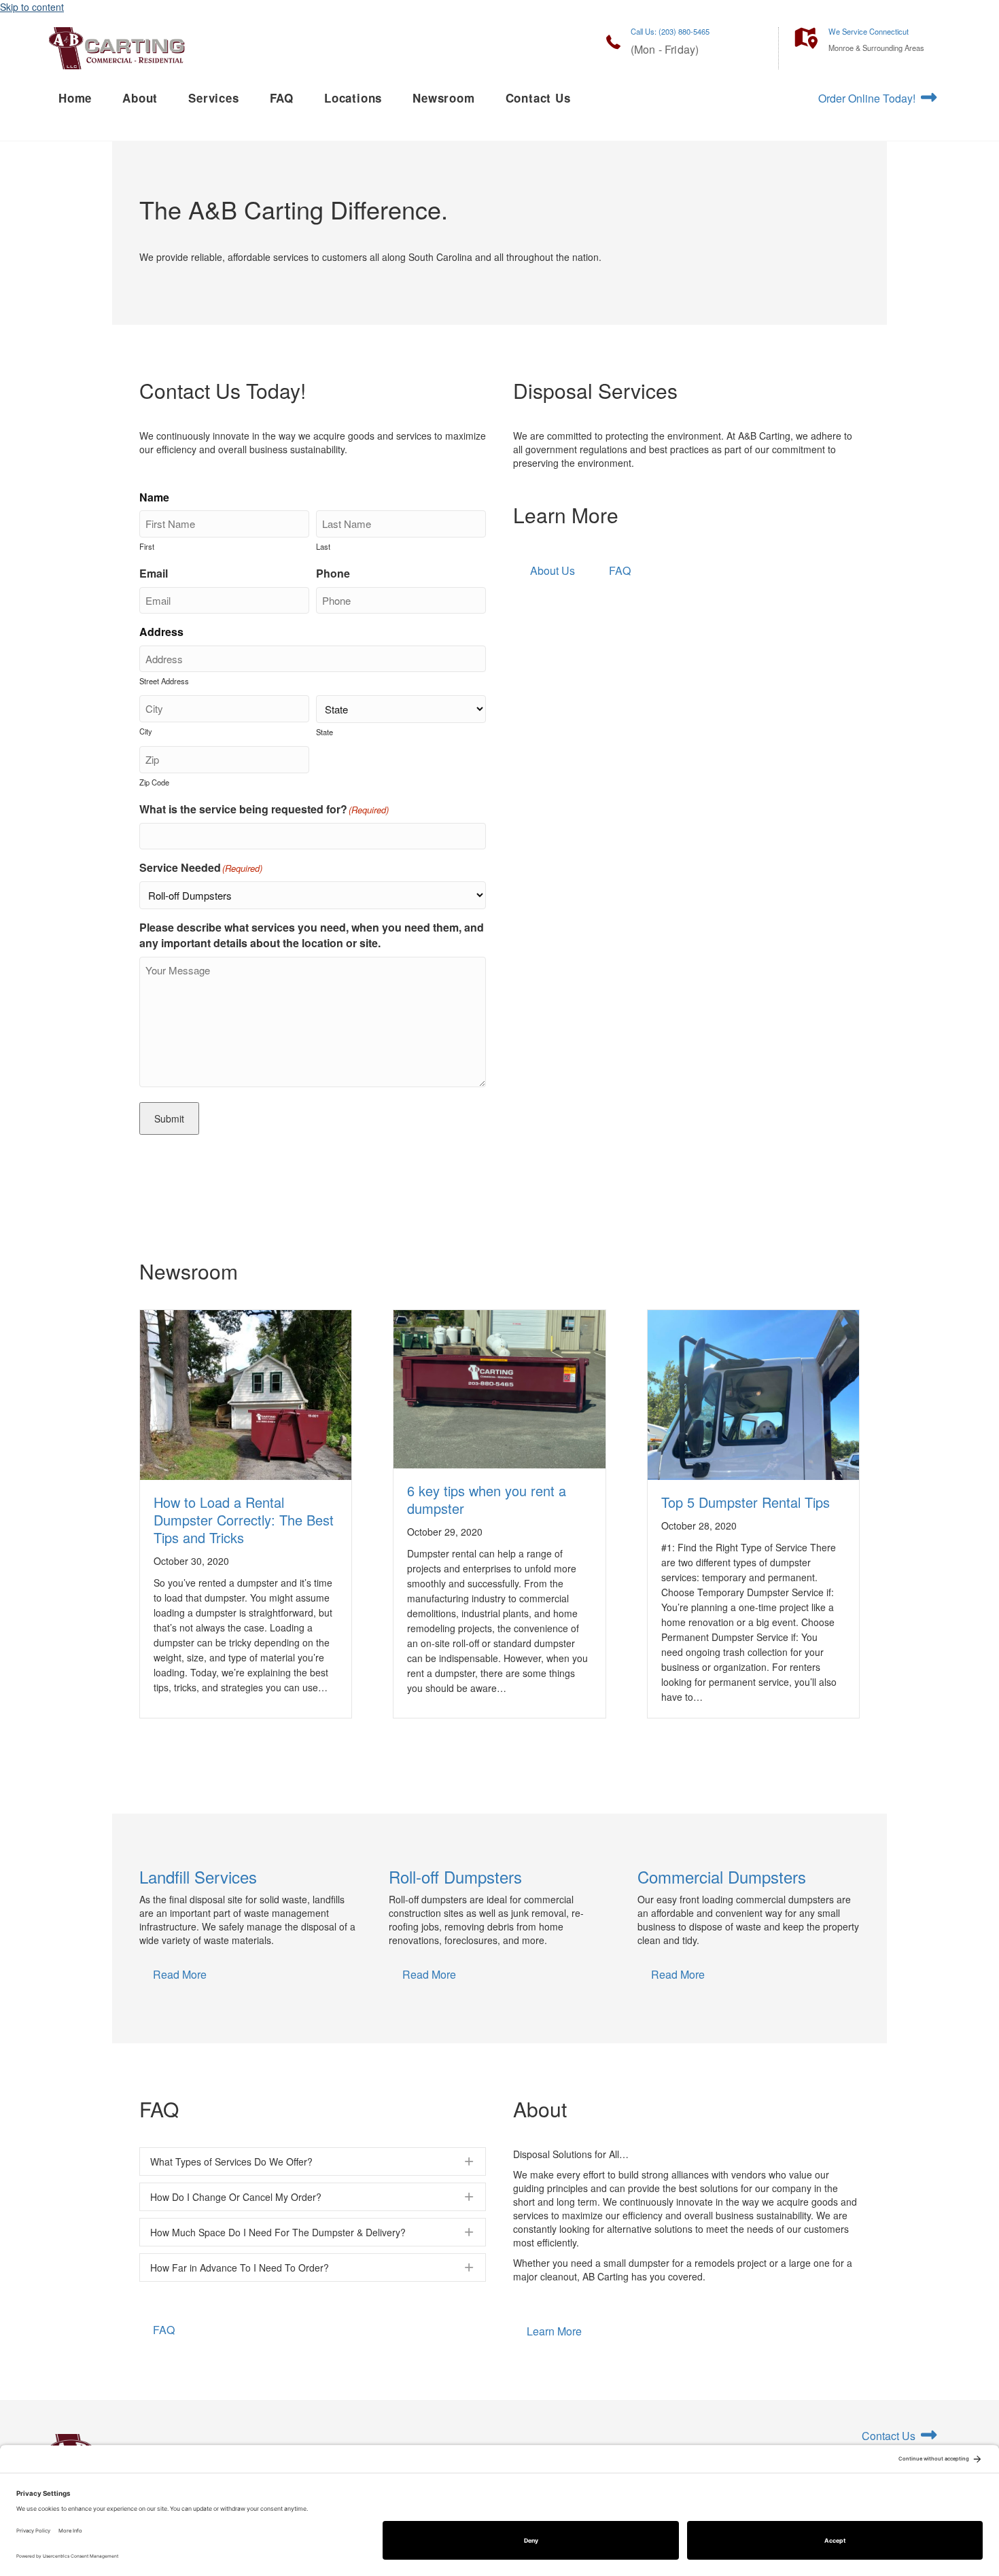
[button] (313, 2162)
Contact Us (538, 98)
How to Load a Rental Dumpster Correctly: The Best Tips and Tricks (244, 1520)
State (325, 732)
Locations (353, 98)
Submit (169, 1118)
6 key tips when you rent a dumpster (487, 1499)
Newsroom (443, 98)
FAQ (282, 98)
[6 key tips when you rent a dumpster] (499, 1388)
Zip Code (154, 782)
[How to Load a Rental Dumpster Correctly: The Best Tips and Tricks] (246, 1449)
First (147, 546)
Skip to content (32, 7)
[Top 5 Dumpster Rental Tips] (753, 1449)
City (146, 731)
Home (75, 98)
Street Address (164, 681)
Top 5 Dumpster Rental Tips (746, 1502)
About (140, 98)
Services (213, 98)
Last (323, 546)
